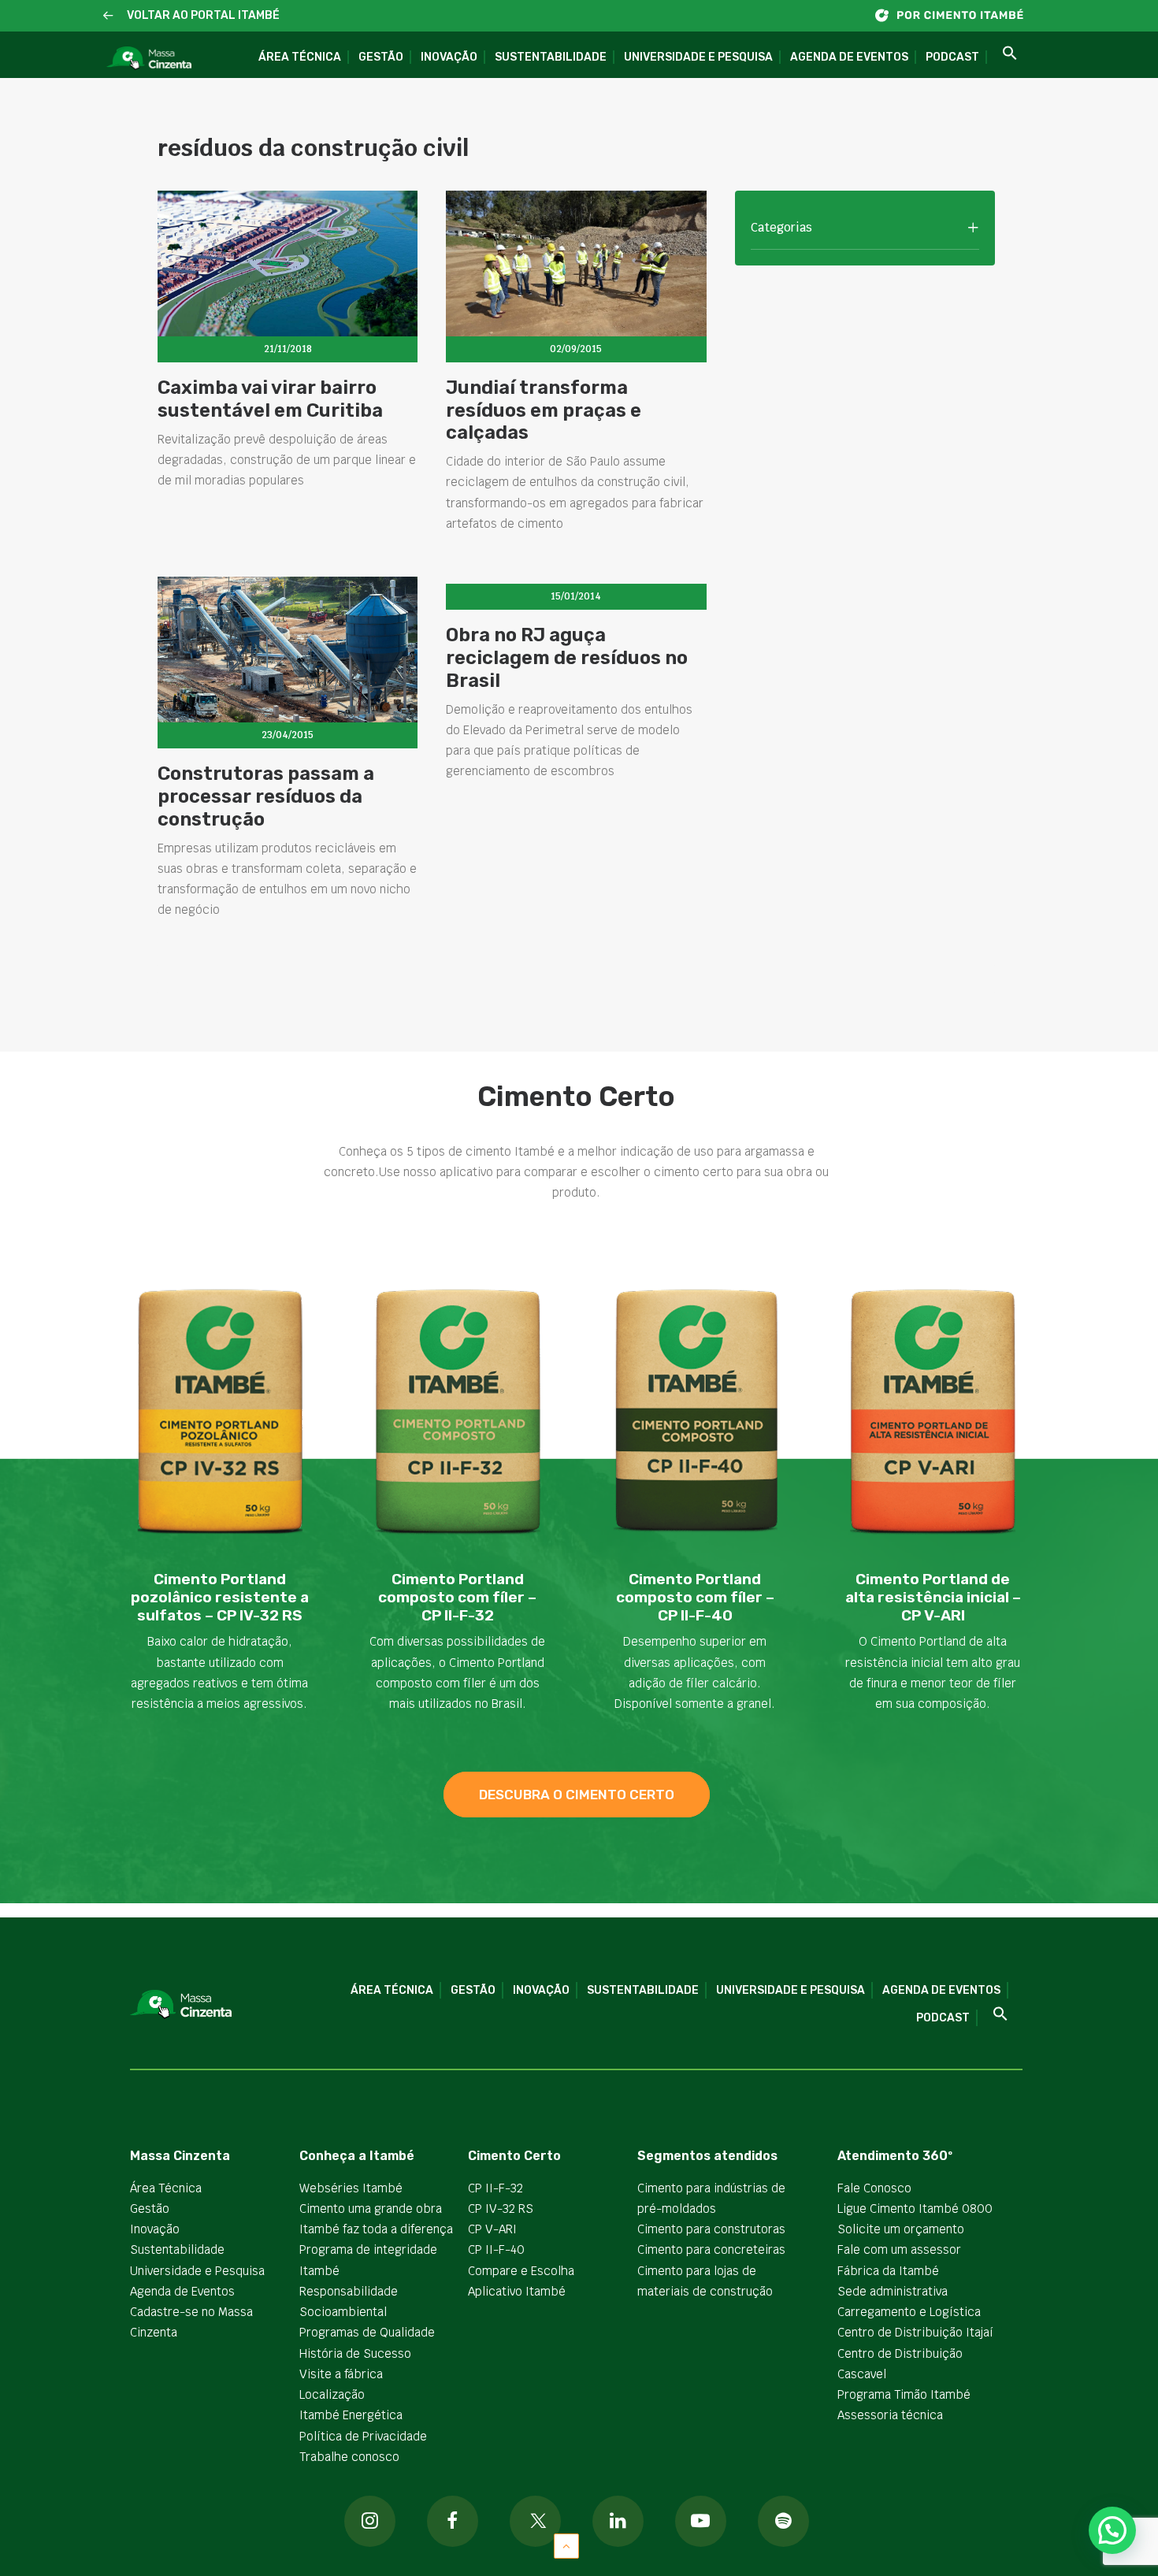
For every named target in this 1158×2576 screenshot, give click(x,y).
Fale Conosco (874, 2188)
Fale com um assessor (899, 2249)
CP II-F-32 (495, 2188)
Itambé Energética (351, 2415)
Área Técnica (300, 57)
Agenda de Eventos (849, 57)
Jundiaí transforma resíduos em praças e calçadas (544, 410)
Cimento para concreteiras (711, 2249)
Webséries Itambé (351, 2188)
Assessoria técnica (890, 2415)
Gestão (381, 57)
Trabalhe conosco (349, 2457)
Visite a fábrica (341, 2374)
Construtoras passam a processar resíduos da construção (266, 796)
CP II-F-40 (496, 2249)
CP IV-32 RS (501, 2209)
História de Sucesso (355, 2353)
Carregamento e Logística (909, 2312)
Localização (332, 2394)
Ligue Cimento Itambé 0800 (915, 2209)
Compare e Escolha (521, 2271)
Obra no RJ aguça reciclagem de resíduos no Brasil (567, 658)
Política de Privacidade (363, 2436)
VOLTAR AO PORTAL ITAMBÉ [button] (203, 15)
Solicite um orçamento (901, 2229)
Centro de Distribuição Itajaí (915, 2332)
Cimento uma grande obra (371, 2209)
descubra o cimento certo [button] (577, 1795)
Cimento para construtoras (711, 2229)
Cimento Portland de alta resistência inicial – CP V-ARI (933, 1597)
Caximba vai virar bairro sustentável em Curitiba (270, 399)
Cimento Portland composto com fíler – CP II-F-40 (695, 1597)
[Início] (957, 15)
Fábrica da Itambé (888, 2271)
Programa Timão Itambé (904, 2394)
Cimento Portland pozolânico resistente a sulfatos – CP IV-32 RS (220, 1597)
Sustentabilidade (551, 57)
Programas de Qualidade (367, 2332)
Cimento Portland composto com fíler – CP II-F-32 (457, 1597)
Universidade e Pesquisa (698, 57)
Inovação (449, 57)
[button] (108, 16)
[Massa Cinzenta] (149, 59)
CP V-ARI (492, 2229)
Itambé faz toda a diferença (376, 2229)
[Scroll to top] (566, 2545)
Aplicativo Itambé (517, 2291)
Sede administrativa (893, 2291)
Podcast (952, 57)
